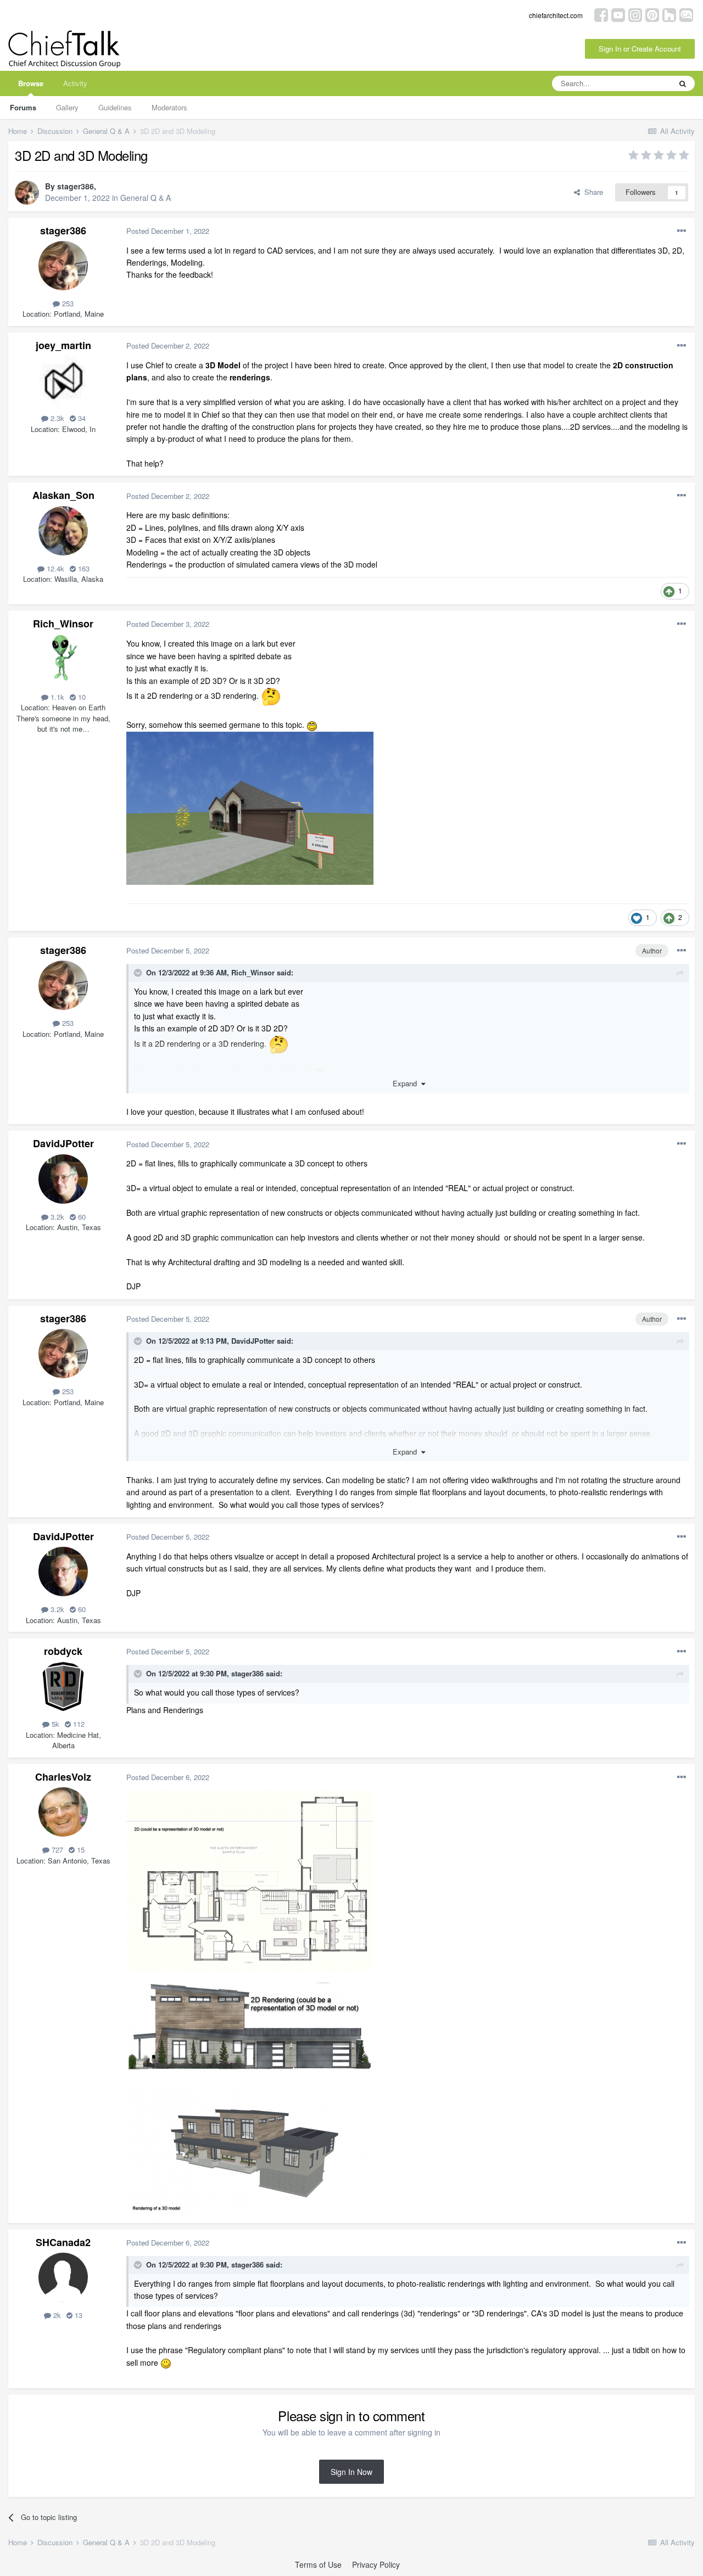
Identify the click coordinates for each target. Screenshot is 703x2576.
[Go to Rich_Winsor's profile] (63, 659)
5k (54, 1724)
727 (56, 1850)
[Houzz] (669, 14)
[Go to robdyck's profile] (63, 1686)
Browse (31, 83)
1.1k (56, 697)
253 (67, 303)
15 (80, 1850)
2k (56, 2315)
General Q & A (146, 198)
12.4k (54, 568)
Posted (168, 231)
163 (83, 568)
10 (81, 697)
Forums (23, 107)
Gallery (67, 107)
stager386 (76, 186)
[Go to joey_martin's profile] (63, 380)
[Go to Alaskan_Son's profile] (63, 531)
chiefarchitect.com (556, 15)
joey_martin (63, 345)
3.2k (56, 1217)
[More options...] (682, 231)
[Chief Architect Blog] (686, 14)
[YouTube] (618, 14)
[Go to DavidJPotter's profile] (63, 1179)
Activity (75, 83)
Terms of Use (318, 2564)
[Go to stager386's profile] (27, 193)
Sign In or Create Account (640, 49)
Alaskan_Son (63, 495)
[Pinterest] (652, 14)
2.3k (56, 418)
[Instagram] (635, 14)
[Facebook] (601, 14)
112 (78, 1724)
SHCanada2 (63, 2242)
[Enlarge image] (271, 695)
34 (81, 418)
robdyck (63, 1651)
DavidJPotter (63, 1143)
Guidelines (115, 107)
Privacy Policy (376, 2564)
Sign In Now (351, 2472)
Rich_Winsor (63, 624)
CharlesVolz (63, 1777)
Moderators (169, 107)
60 (81, 1217)
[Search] (683, 83)
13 (77, 2315)
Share (592, 192)
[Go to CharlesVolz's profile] (63, 1812)
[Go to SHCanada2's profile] (63, 2277)
